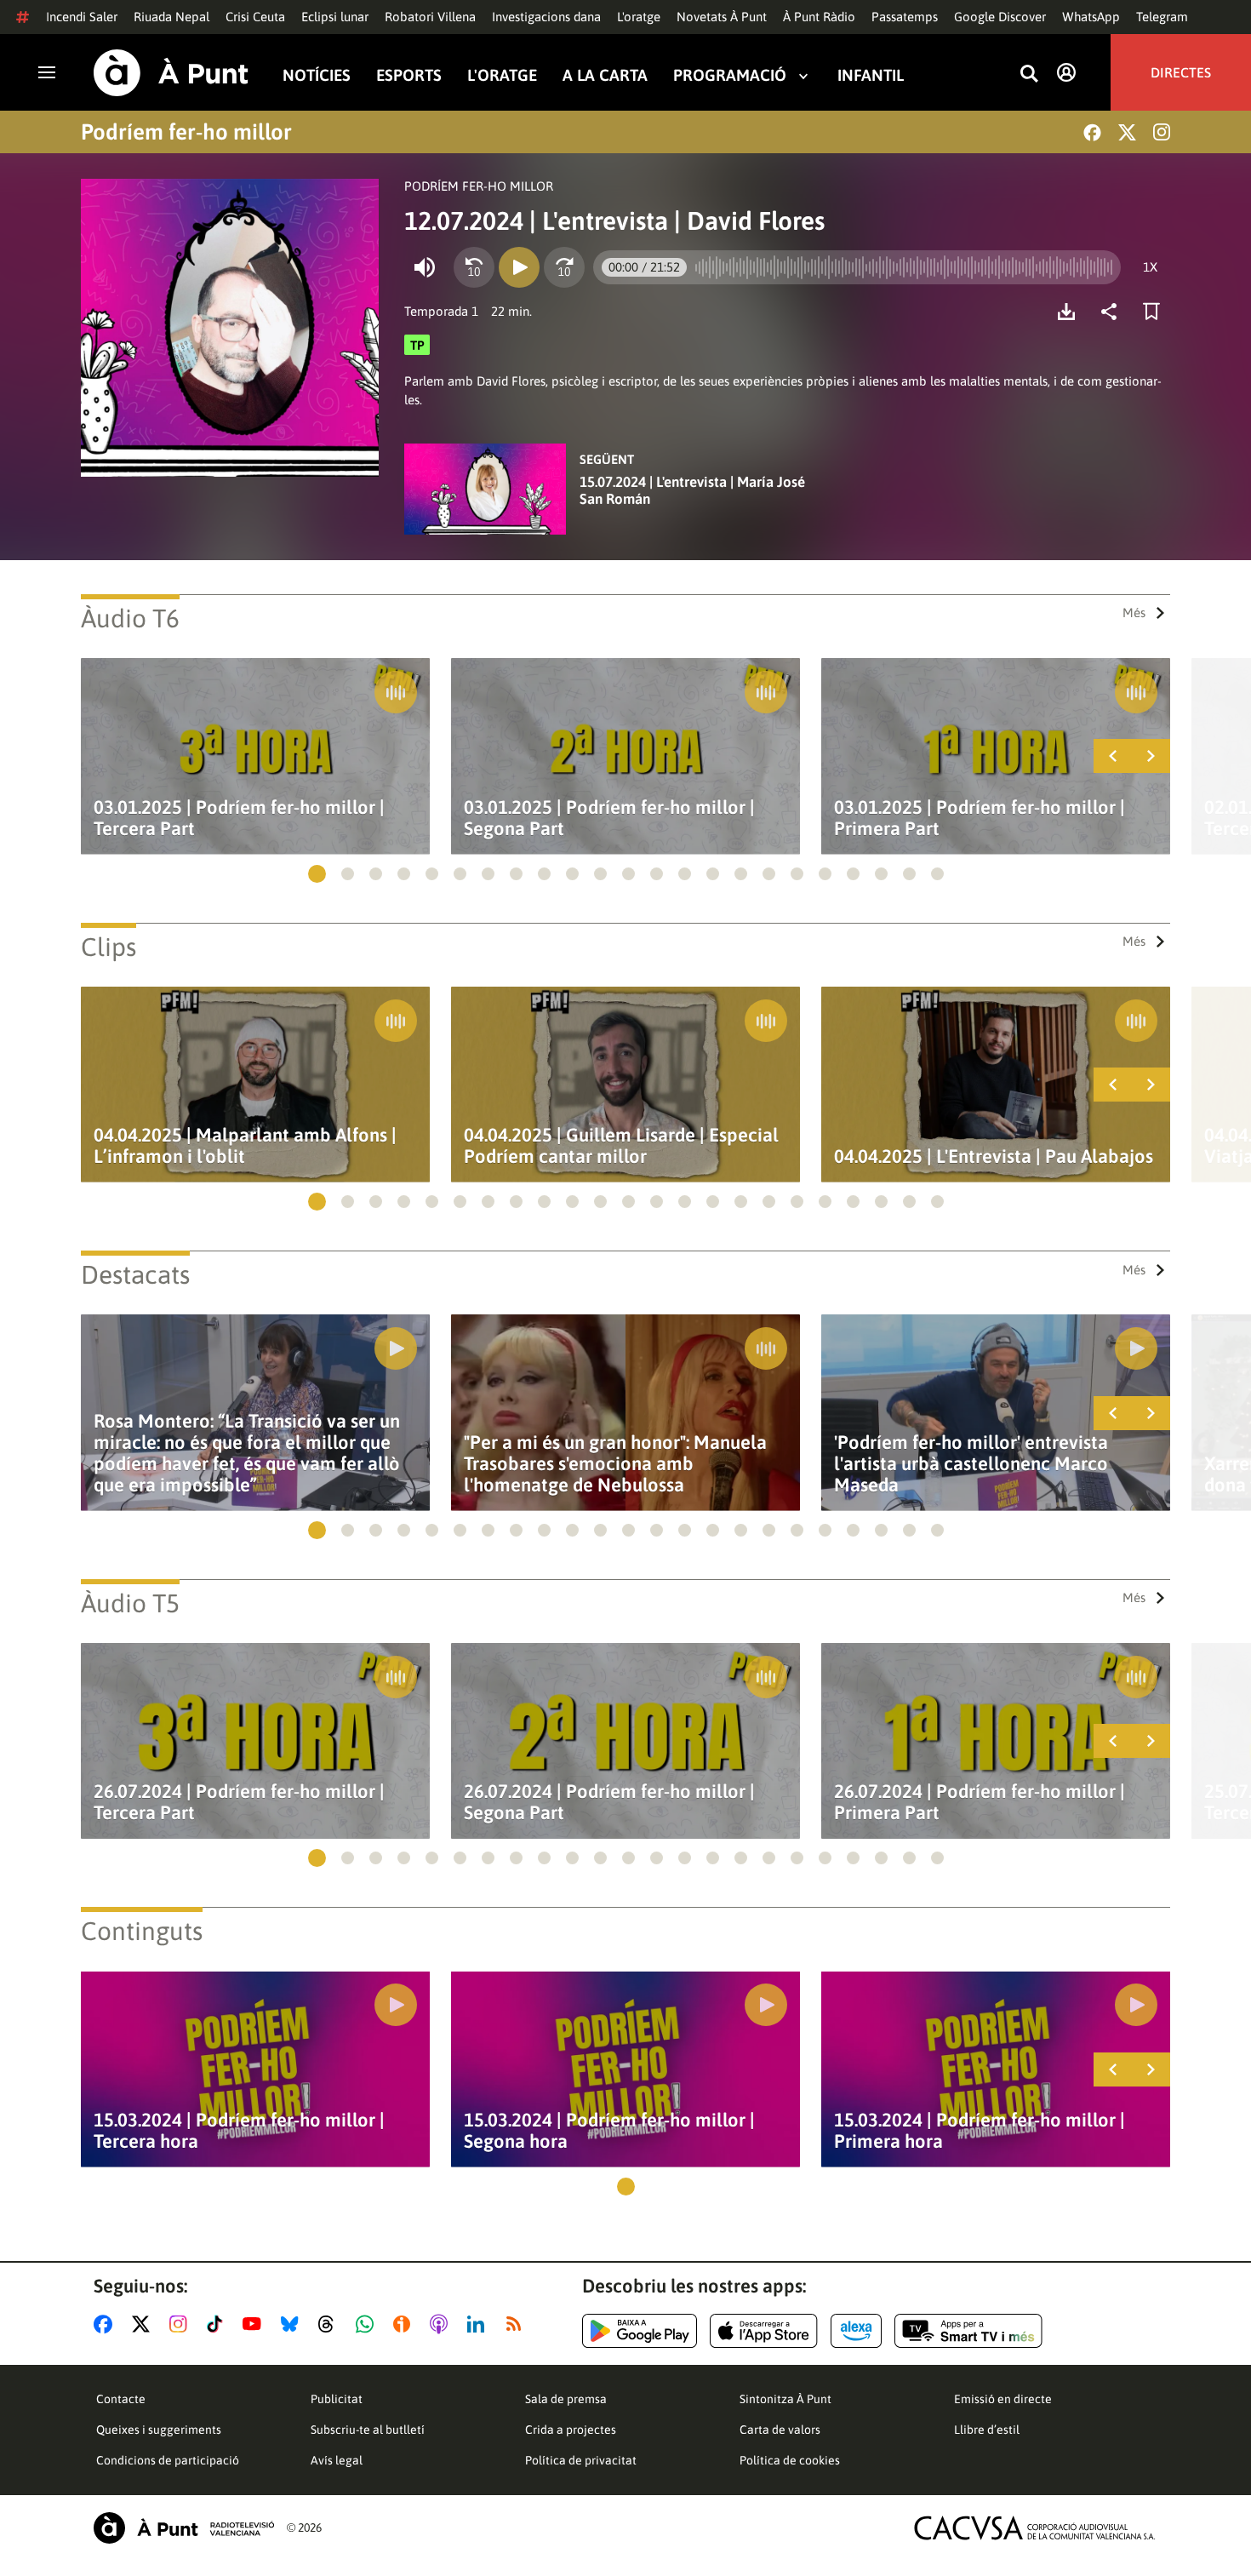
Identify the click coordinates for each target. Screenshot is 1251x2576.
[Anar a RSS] (517, 2324)
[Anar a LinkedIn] (479, 2324)
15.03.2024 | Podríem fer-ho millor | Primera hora (980, 2131)
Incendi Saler (82, 17)
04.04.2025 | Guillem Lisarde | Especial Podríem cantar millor (621, 1146)
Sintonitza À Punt (785, 2399)
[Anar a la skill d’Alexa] (856, 2331)
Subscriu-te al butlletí (368, 2430)
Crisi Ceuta (255, 17)
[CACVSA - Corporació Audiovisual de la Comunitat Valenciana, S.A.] (1035, 2528)
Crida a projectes (571, 2430)
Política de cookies (790, 2460)
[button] (317, 874)
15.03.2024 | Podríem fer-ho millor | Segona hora (609, 2131)
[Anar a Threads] (331, 2324)
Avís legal (337, 2460)
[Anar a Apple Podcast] (442, 2324)
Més (1134, 613)
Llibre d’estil (987, 2430)
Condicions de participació (168, 2460)
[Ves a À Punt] (171, 73)
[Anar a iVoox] (405, 2324)
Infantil (871, 75)
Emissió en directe (1003, 2399)
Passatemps (905, 17)
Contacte (121, 2399)
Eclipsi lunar (335, 17)
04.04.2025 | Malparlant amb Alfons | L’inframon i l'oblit (245, 1146)
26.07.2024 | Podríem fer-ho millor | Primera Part (980, 1802)
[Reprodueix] (519, 267)
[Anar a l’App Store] (764, 2331)
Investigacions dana (546, 17)
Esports (409, 75)
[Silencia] (425, 267)
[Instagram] (1162, 132)
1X (1150, 267)
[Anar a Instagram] (182, 2324)
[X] (1127, 132)
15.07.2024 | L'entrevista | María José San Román (692, 490)
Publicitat (337, 2399)
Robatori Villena (430, 17)
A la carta (605, 75)
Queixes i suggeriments (159, 2430)
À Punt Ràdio (819, 17)
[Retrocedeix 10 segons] (474, 267)
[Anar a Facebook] (106, 2324)
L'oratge (639, 17)
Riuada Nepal (171, 17)
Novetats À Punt (722, 17)
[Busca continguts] (1029, 74)
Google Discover (1000, 17)
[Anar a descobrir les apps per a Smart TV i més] (968, 2331)
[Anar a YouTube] (255, 2324)
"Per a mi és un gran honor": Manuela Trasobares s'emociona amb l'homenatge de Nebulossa (615, 1464)
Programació (730, 75)
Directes (1181, 72)
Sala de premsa (566, 2399)
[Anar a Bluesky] (293, 2324)
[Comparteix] (1113, 312)
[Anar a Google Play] (640, 2331)
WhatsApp (1091, 17)
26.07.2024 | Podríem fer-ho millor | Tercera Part (239, 1802)
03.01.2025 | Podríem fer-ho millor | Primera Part (980, 818)
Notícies (317, 75)
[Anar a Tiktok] (218, 2324)
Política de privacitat (581, 2460)
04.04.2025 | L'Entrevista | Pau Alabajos (994, 1156)
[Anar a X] (144, 2324)
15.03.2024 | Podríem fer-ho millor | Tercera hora (239, 2131)
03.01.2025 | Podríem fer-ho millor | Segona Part (609, 818)
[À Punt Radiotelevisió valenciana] (184, 2528)
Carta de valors (780, 2430)
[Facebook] (1092, 132)
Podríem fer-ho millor (186, 132)
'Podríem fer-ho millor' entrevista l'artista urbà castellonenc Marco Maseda (971, 1464)
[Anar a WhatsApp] (368, 2324)
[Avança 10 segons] (564, 267)
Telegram (1162, 17)
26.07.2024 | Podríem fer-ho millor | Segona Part (609, 1802)
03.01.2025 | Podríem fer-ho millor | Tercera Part (239, 818)
